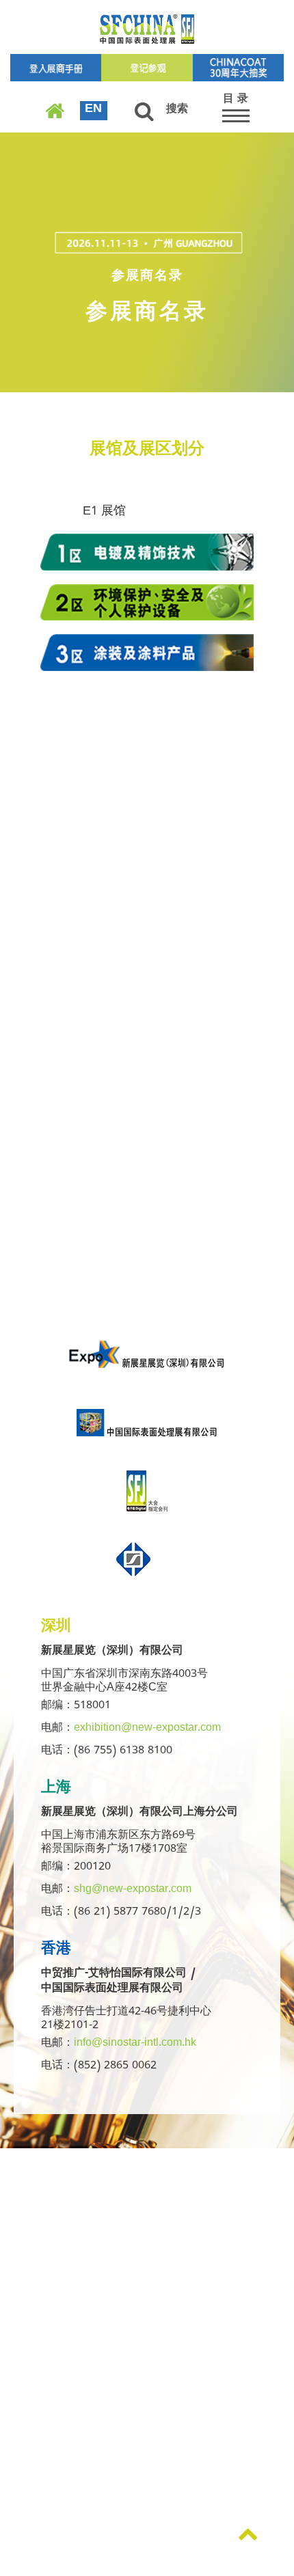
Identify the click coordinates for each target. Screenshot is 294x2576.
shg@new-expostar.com (133, 1891)
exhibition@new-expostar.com (147, 1729)
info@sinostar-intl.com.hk (135, 2044)
